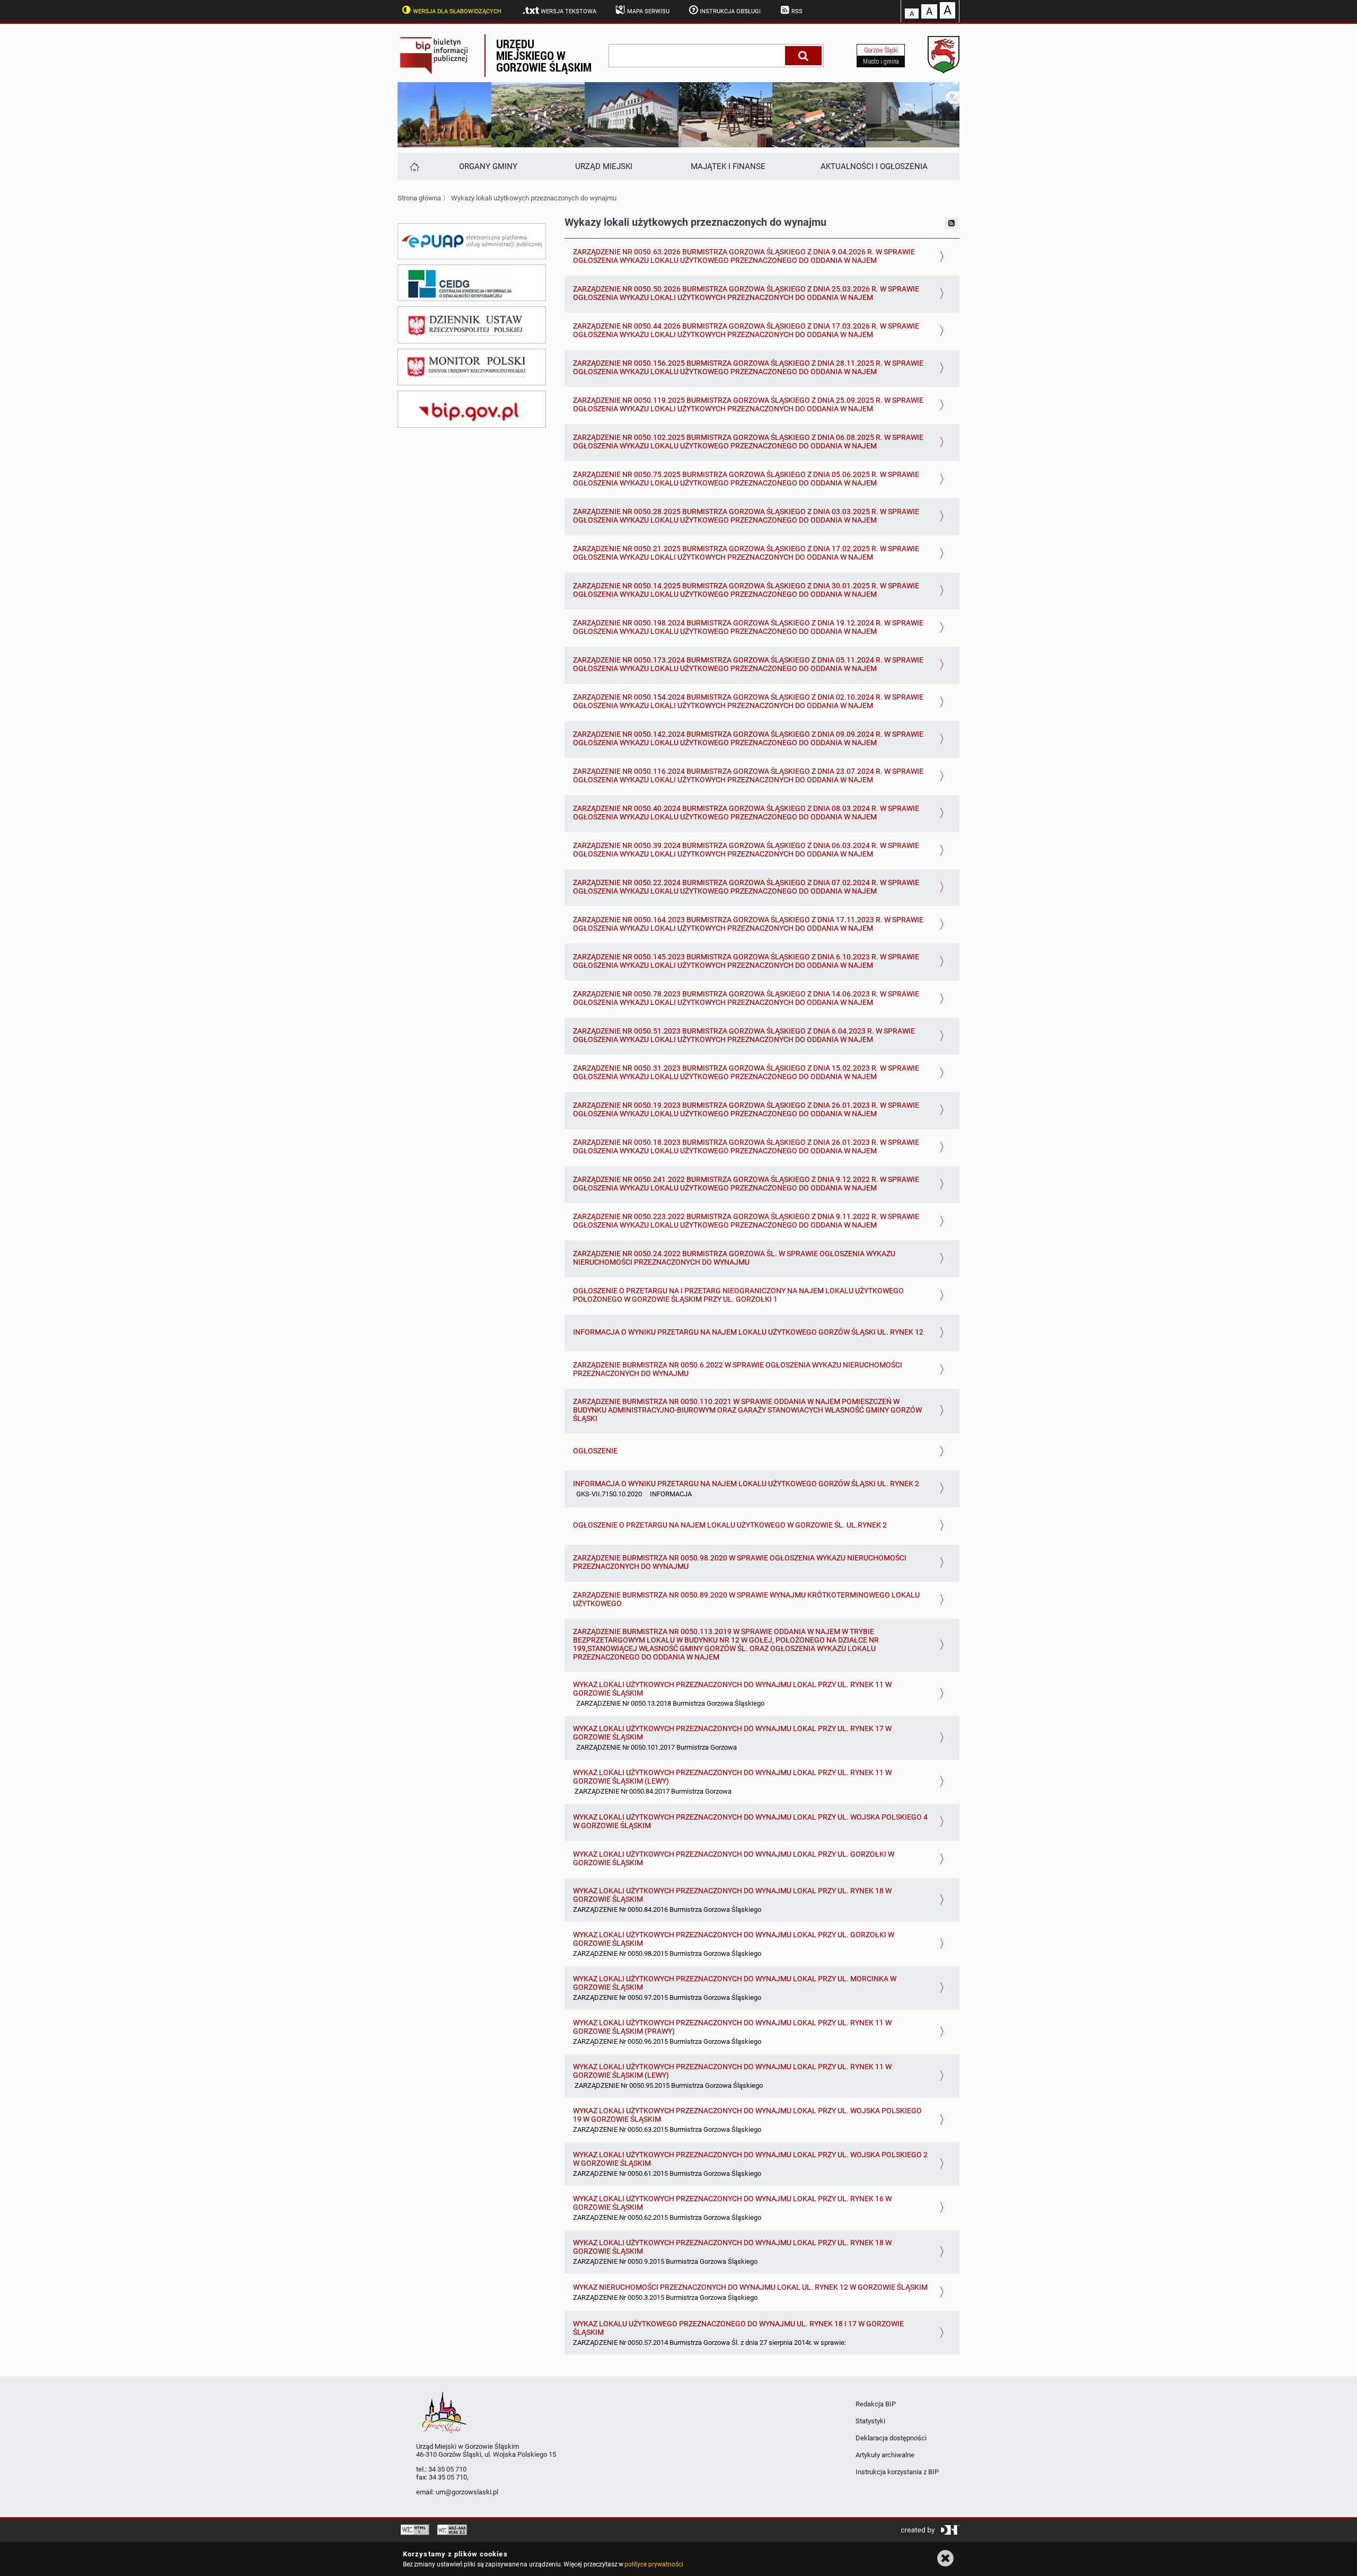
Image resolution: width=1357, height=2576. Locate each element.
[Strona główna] (414, 166)
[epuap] (472, 241)
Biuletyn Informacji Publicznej (441, 56)
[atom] (951, 223)
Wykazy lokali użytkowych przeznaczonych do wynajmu (534, 198)
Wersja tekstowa (569, 11)
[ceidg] (472, 283)
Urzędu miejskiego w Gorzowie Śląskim (544, 55)
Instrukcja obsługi (730, 11)
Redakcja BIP (876, 2404)
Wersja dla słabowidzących (457, 11)
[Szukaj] (803, 56)
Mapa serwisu (648, 11)
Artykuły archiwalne (885, 2455)
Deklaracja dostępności (891, 2438)
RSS (797, 11)
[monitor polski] (472, 367)
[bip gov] (472, 409)
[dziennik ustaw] (472, 325)
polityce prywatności (654, 2564)
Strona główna (419, 198)
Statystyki (870, 2421)
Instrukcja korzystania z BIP (897, 2472)
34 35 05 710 (447, 2469)
